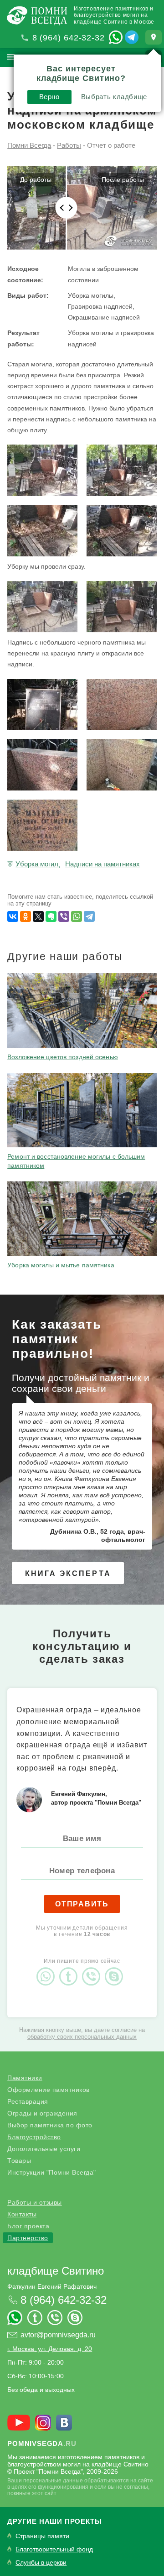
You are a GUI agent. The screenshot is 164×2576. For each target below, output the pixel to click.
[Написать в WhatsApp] (116, 37)
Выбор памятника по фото (50, 2125)
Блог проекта (28, 2226)
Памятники (25, 2078)
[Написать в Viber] (93, 1969)
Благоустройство (34, 2137)
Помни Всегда (29, 145)
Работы (69, 145)
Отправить (82, 1904)
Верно (49, 97)
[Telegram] (89, 916)
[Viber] (64, 916)
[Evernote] (51, 916)
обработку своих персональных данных (82, 2037)
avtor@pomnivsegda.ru (58, 2335)
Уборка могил (37, 864)
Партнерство (28, 2238)
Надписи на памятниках (102, 864)
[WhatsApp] (77, 916)
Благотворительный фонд (54, 2549)
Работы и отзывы (35, 2202)
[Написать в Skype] (116, 1969)
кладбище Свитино (56, 2271)
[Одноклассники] (26, 916)
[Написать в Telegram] (132, 37)
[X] (38, 916)
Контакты (22, 2214)
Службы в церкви (41, 2563)
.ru (42, 2443)
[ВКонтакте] (13, 916)
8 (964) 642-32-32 (69, 38)
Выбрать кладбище (114, 97)
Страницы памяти (42, 2536)
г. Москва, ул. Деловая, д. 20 (50, 2349)
